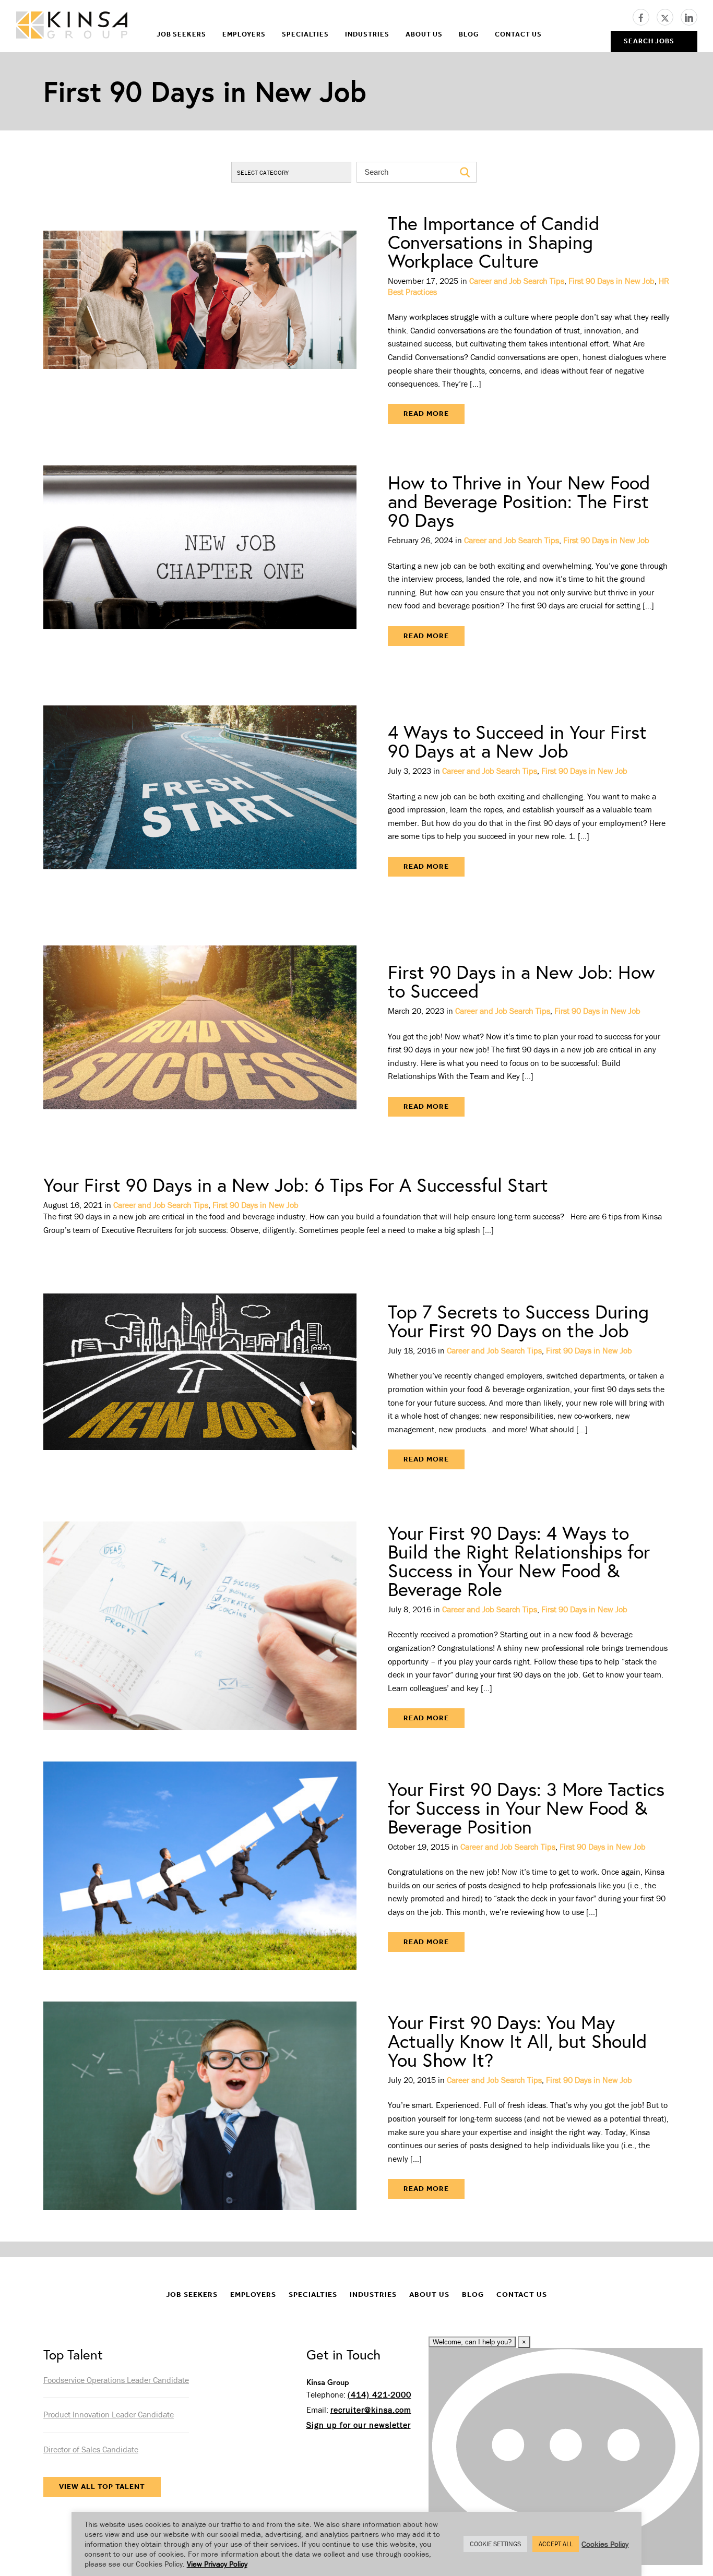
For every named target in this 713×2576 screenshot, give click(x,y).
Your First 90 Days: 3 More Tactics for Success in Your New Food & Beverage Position (526, 1808)
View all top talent (102, 2487)
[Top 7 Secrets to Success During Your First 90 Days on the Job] (200, 1386)
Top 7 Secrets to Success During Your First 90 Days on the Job (518, 1321)
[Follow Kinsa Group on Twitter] (669, 16)
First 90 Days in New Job (611, 281)
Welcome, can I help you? (472, 2342)
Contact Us (518, 34)
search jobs (649, 41)
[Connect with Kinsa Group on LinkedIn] (689, 16)
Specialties (305, 34)
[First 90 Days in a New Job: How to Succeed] (200, 1040)
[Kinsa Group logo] (72, 26)
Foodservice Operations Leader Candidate (116, 2380)
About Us (424, 34)
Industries (367, 34)
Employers (244, 34)
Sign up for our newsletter (359, 2425)
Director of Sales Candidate (91, 2449)
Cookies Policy (605, 2544)
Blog (469, 34)
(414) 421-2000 (379, 2394)
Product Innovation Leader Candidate (109, 2414)
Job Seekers (181, 34)
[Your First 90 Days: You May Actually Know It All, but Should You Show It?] (200, 2106)
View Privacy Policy (217, 2564)
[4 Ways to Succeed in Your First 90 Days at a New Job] (200, 800)
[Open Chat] (566, 2457)
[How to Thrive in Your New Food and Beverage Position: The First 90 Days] (200, 560)
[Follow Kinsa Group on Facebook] (645, 16)
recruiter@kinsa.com (371, 2410)
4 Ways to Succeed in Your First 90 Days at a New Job (517, 741)
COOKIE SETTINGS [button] (495, 2544)
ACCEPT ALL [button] (556, 2544)
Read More (426, 414)
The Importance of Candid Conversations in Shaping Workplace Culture (494, 242)
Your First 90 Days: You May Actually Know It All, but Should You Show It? (518, 2041)
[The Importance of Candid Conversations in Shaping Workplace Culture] (200, 319)
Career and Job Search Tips (517, 281)
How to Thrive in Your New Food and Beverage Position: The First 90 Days (519, 501)
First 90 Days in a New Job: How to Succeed (521, 981)
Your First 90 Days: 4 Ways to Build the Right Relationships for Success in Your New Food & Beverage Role (519, 1561)
